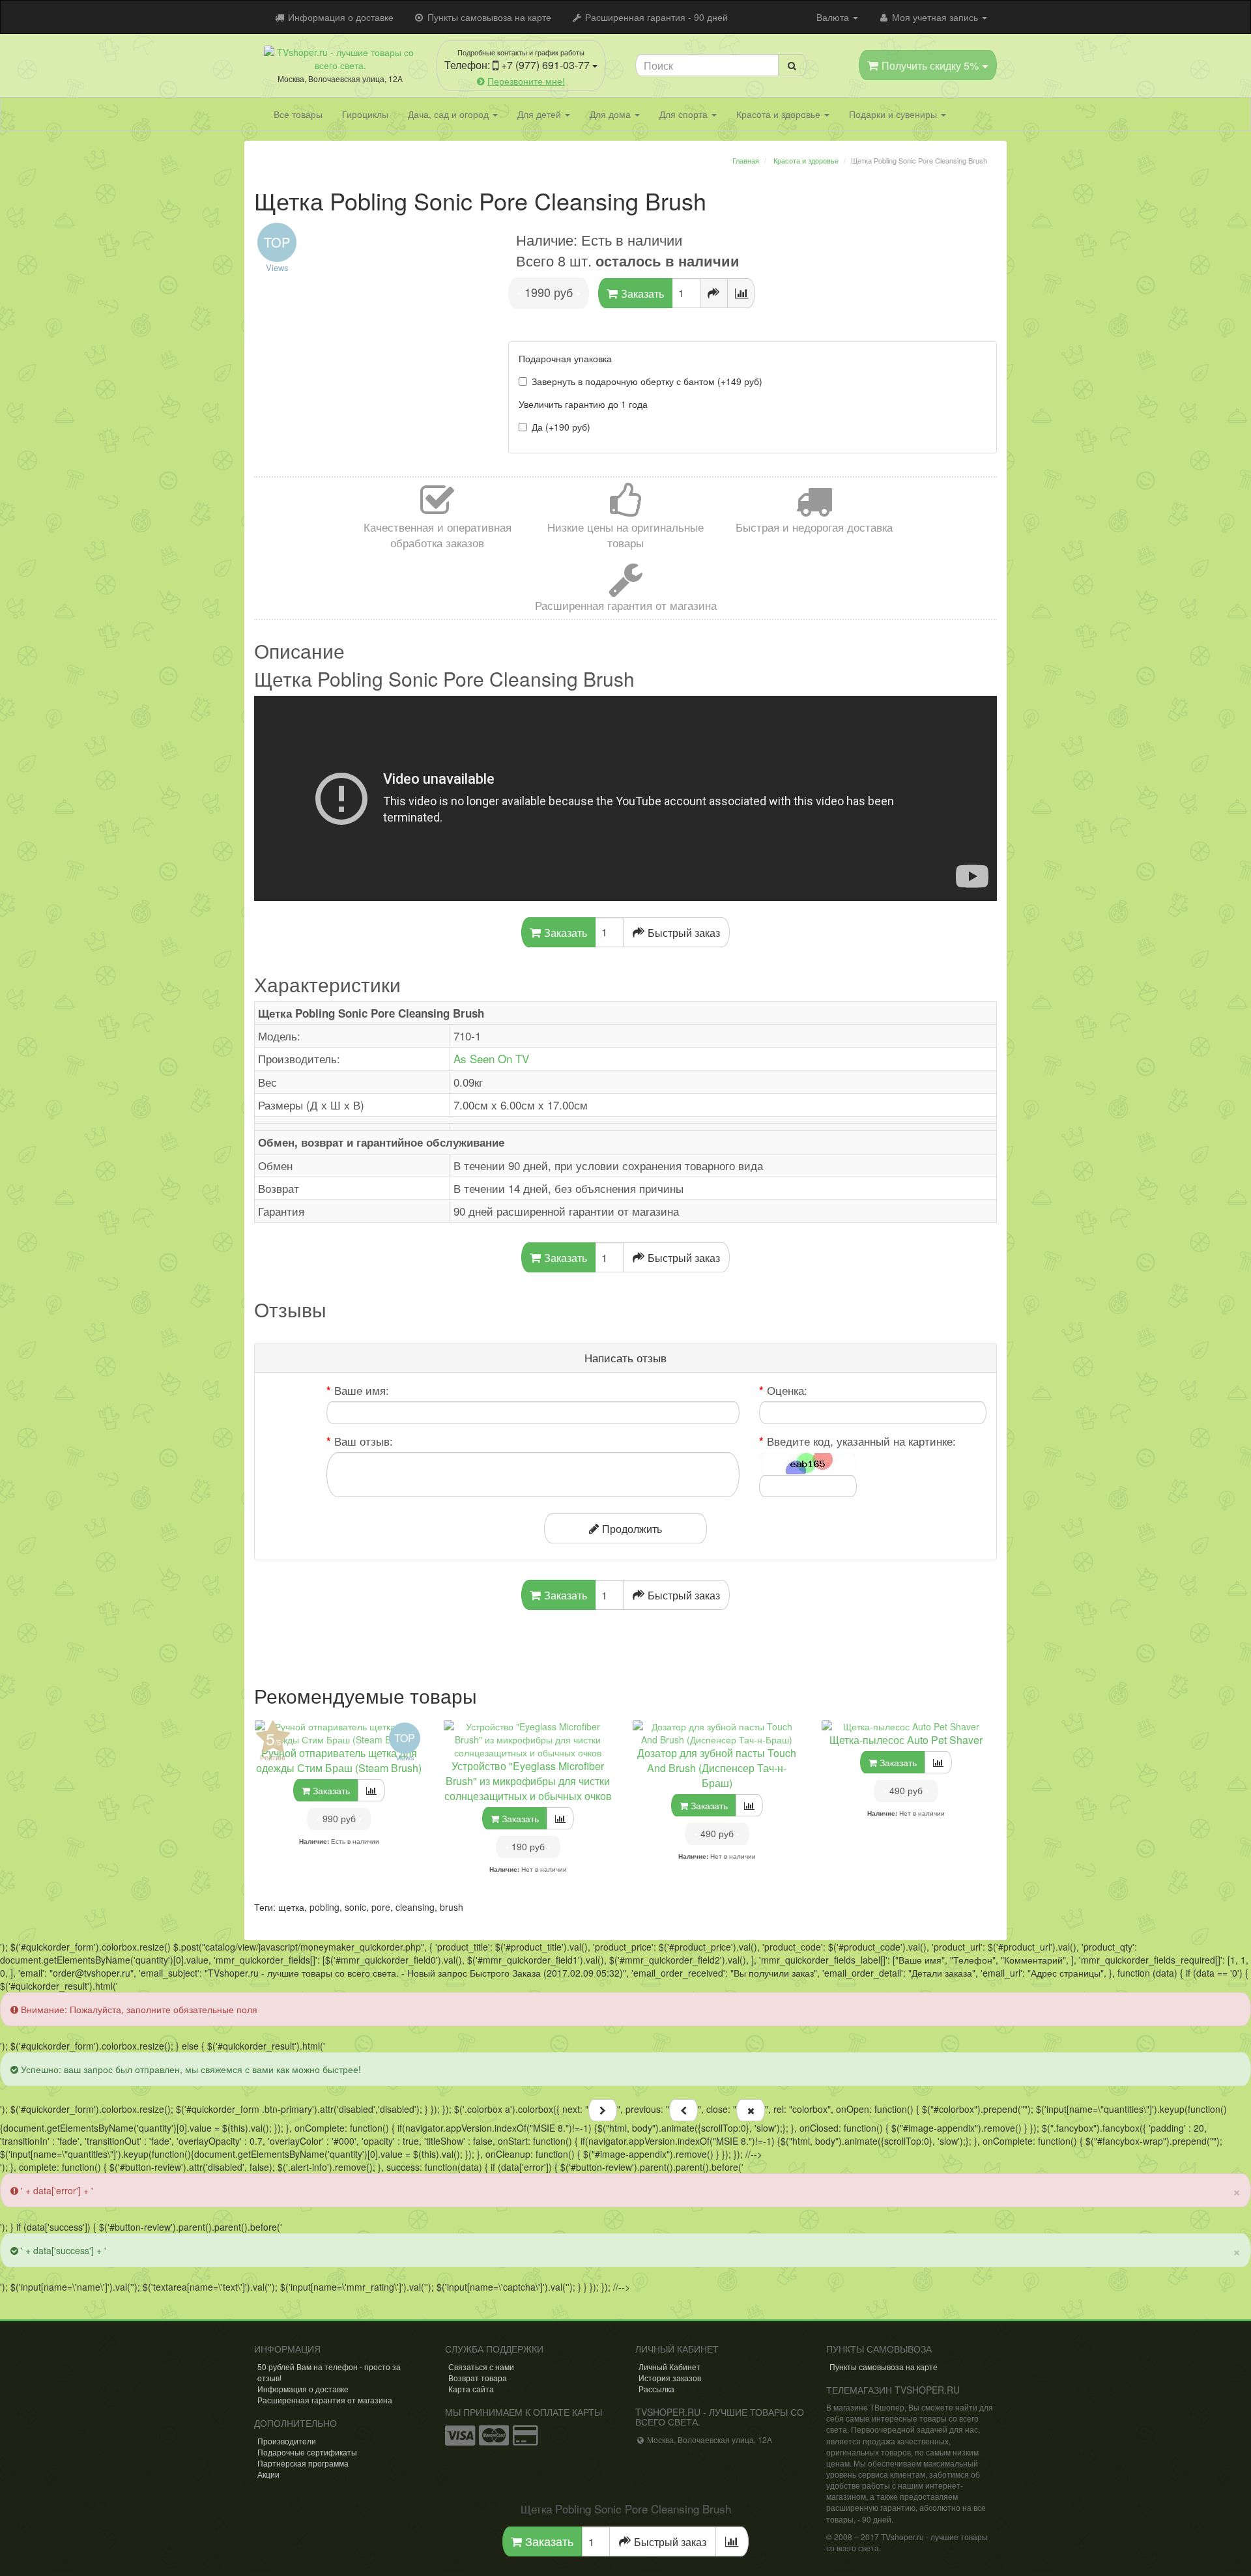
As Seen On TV (491, 1058)
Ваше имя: (362, 1390)
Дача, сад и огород (450, 114)
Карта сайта (471, 2389)
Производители (287, 2441)
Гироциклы (365, 114)
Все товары (298, 114)
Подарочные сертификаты (307, 2452)
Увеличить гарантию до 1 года (583, 404)
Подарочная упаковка (565, 358)
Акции (268, 2474)
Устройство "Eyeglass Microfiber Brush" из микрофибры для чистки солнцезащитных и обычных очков (528, 1781)
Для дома (611, 114)
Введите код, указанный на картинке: (861, 1441)
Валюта (834, 17)
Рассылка (656, 2389)
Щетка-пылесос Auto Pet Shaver (906, 1740)
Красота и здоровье (780, 114)
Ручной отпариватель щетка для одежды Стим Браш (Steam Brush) (339, 1760)
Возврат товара (478, 2378)
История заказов (670, 2378)
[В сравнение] (741, 293)
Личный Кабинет (669, 2367)
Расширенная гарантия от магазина (325, 2400)
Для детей (540, 114)
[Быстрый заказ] (714, 293)
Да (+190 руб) (561, 427)
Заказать (548, 2541)
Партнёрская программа (303, 2463)
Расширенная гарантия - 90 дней (655, 17)
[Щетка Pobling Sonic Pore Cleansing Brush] (371, 222)
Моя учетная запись (935, 17)
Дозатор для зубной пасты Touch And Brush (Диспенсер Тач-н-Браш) (717, 1768)
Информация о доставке (339, 17)
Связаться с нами (481, 2367)
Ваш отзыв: (364, 1441)
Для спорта (685, 114)
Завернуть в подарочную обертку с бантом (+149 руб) (647, 381)
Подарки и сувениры (894, 114)
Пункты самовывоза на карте (488, 17)
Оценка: (787, 1390)
